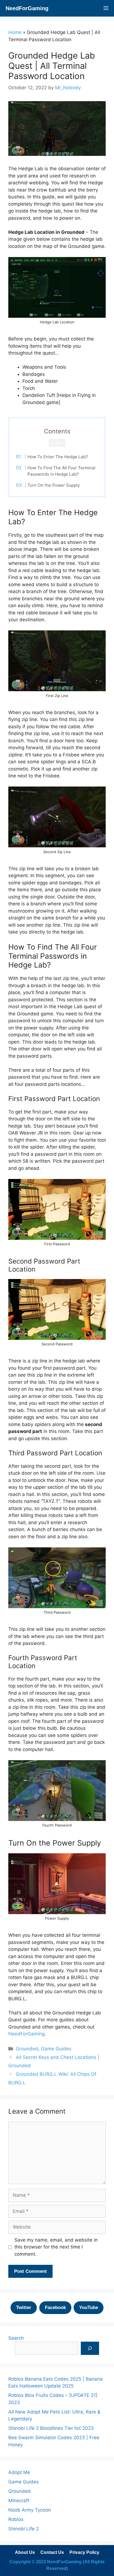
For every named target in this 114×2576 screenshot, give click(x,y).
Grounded (27, 2049)
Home (15, 32)
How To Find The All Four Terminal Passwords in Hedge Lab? (61, 471)
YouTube (89, 2308)
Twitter (24, 2308)
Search (16, 2338)
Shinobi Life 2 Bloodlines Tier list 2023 (51, 2428)
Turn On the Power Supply (54, 485)
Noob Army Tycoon (30, 2510)
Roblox (16, 2519)
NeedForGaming (27, 8)
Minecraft (19, 2501)
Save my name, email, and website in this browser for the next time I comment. (56, 2247)
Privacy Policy (84, 2552)
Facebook (55, 2308)
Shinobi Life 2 (24, 2529)
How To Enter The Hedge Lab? (58, 457)
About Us (25, 2552)
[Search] (90, 2348)
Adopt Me (19, 2472)
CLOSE (57, 443)
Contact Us (52, 2552)
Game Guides (56, 2049)
